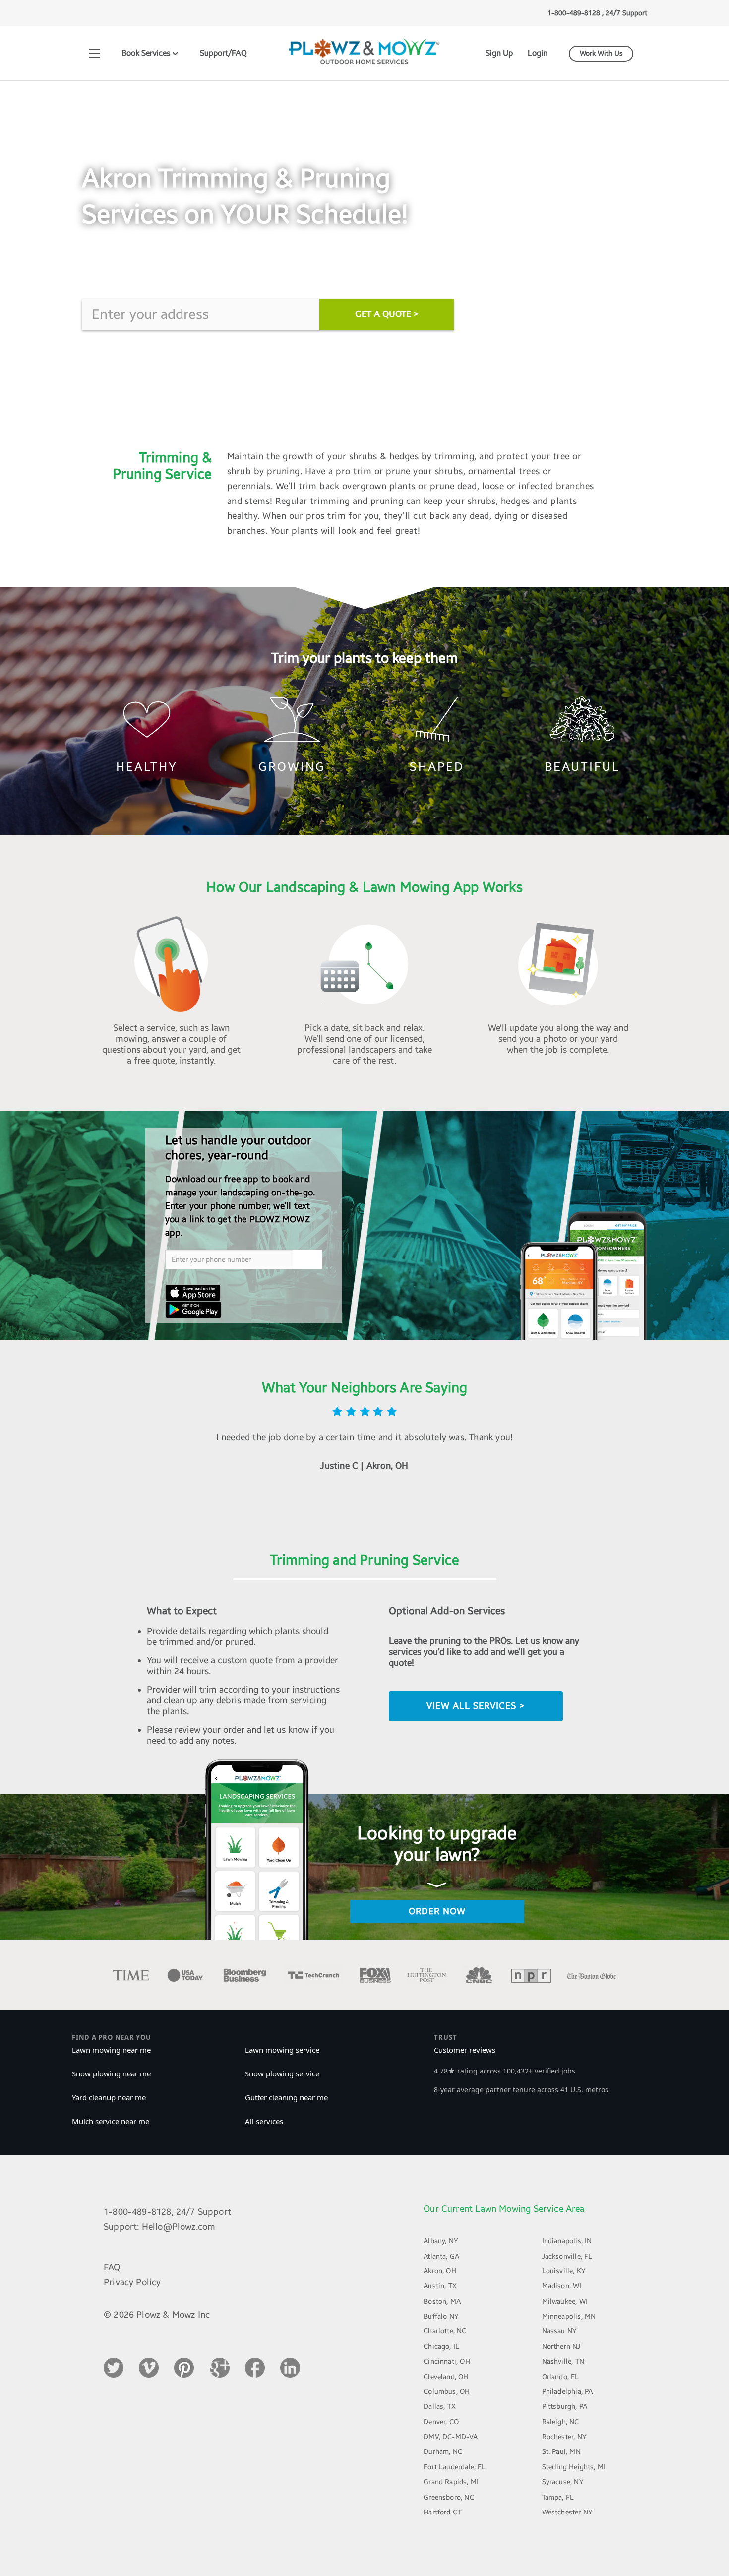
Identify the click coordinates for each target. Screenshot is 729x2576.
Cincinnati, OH (447, 2361)
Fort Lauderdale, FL (455, 2467)
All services (264, 2121)
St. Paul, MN (561, 2452)
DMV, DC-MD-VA (451, 2437)
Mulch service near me (111, 2121)
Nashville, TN (563, 2361)
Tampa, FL (558, 2497)
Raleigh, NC (561, 2422)
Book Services (147, 53)
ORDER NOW (437, 1911)
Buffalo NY (441, 2316)
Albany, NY (441, 2241)
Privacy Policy (132, 2282)
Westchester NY (568, 2512)
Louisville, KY (564, 2271)
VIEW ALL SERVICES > (476, 1706)
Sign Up (499, 53)
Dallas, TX (440, 2407)
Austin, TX (440, 2286)
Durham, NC (443, 2452)
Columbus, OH (447, 2392)
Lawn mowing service (282, 2050)
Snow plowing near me (111, 2073)
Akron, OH (440, 2271)
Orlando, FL (561, 2377)
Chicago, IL (441, 2347)
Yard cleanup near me (109, 2097)
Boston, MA (442, 2301)
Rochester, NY (564, 2437)
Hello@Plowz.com (179, 2227)
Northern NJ (561, 2347)
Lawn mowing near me (111, 2050)
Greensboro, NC (449, 2497)
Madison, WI (562, 2286)
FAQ (112, 2267)
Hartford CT (443, 2512)
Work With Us (601, 53)
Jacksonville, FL (567, 2256)
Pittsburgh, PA (565, 2407)
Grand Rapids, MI (451, 2482)
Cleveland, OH (446, 2377)
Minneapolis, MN (569, 2316)
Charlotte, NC (445, 2331)
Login (538, 53)
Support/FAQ (223, 53)
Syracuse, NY (563, 2482)
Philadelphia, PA (568, 2392)
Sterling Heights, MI (574, 2467)
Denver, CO (441, 2422)
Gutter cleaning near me (286, 2097)
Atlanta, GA (441, 2256)
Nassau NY (560, 2331)
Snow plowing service (282, 2073)
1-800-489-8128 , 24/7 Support (597, 13)
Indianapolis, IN (567, 2241)
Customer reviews (465, 2050)
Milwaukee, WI (565, 2301)
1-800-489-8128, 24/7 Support (167, 2212)
